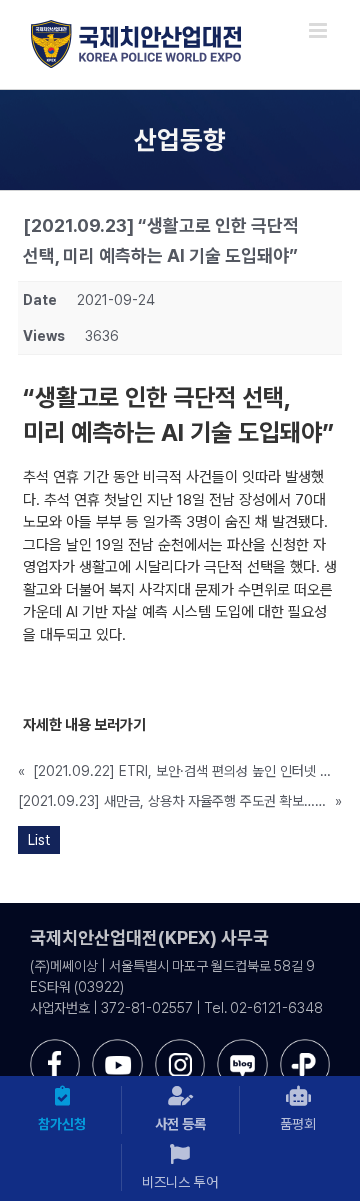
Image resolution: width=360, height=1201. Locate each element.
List (39, 840)
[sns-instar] (180, 1046)
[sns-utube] (117, 1046)
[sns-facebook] (55, 1046)
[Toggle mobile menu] (319, 30)
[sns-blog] (242, 1046)
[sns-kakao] (305, 1046)
